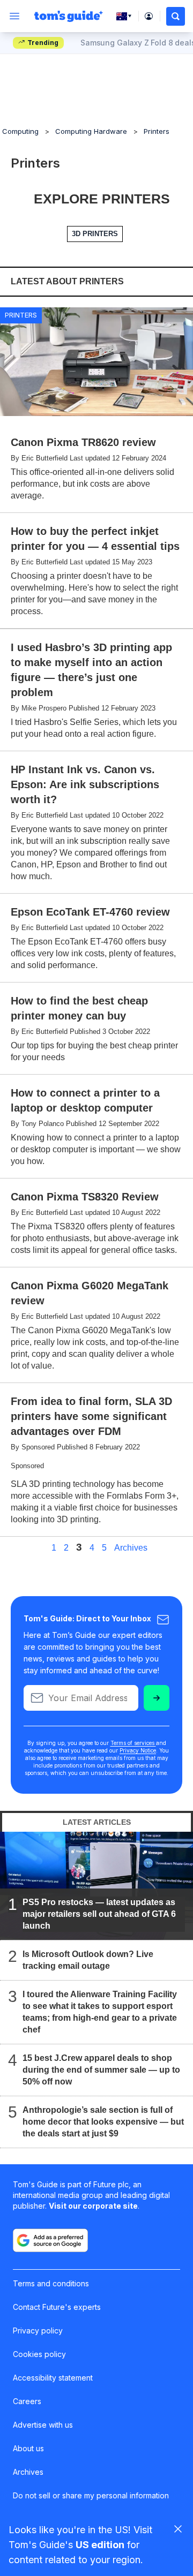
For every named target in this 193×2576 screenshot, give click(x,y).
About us (28, 2448)
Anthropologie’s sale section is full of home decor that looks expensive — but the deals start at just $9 (103, 2122)
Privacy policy (38, 2331)
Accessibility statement (53, 2378)
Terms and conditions (51, 2283)
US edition (100, 2545)
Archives (131, 1548)
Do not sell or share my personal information (91, 2495)
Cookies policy (39, 2354)
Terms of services (133, 1743)
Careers (27, 2401)
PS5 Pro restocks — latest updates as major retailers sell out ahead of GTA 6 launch (99, 1914)
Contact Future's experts (57, 2307)
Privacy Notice (138, 1750)
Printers (157, 131)
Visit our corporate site (93, 2206)
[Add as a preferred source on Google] (50, 2240)
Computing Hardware (91, 131)
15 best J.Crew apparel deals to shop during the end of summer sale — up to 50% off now (101, 2070)
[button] (176, 16)
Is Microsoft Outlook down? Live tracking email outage (88, 1960)
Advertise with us (43, 2425)
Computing (20, 131)
